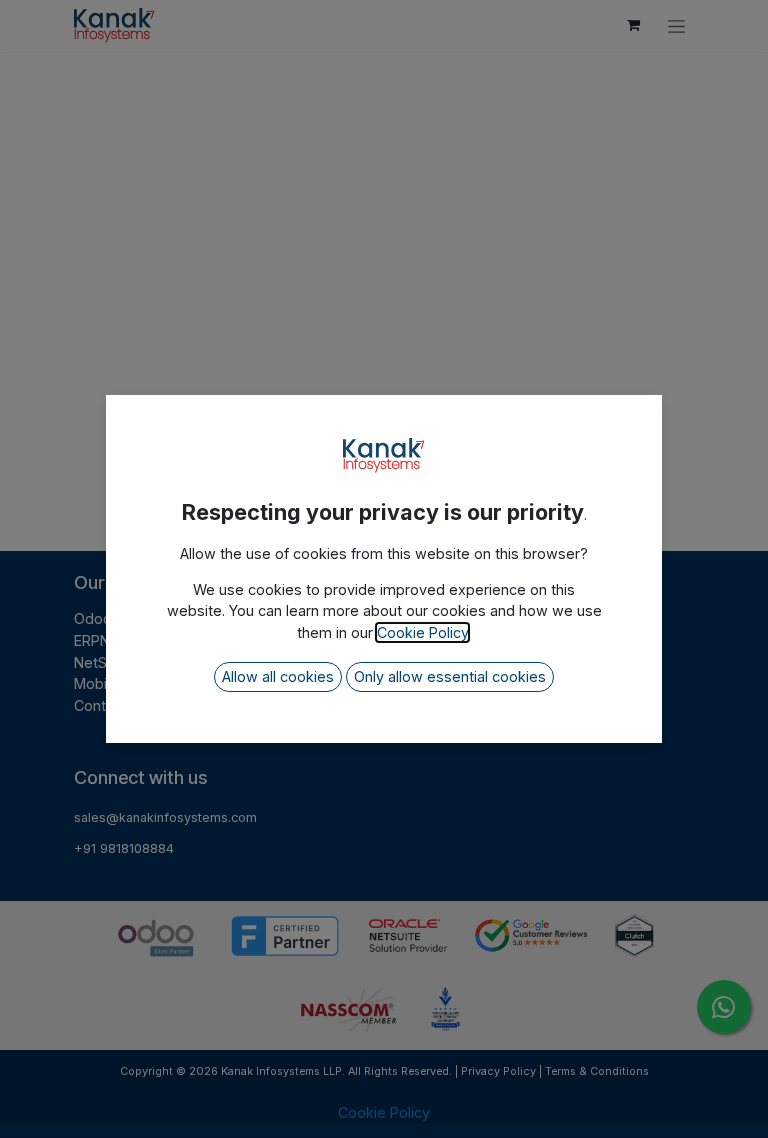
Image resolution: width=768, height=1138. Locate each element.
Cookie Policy (422, 632)
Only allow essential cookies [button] (450, 676)
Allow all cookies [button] (278, 676)
